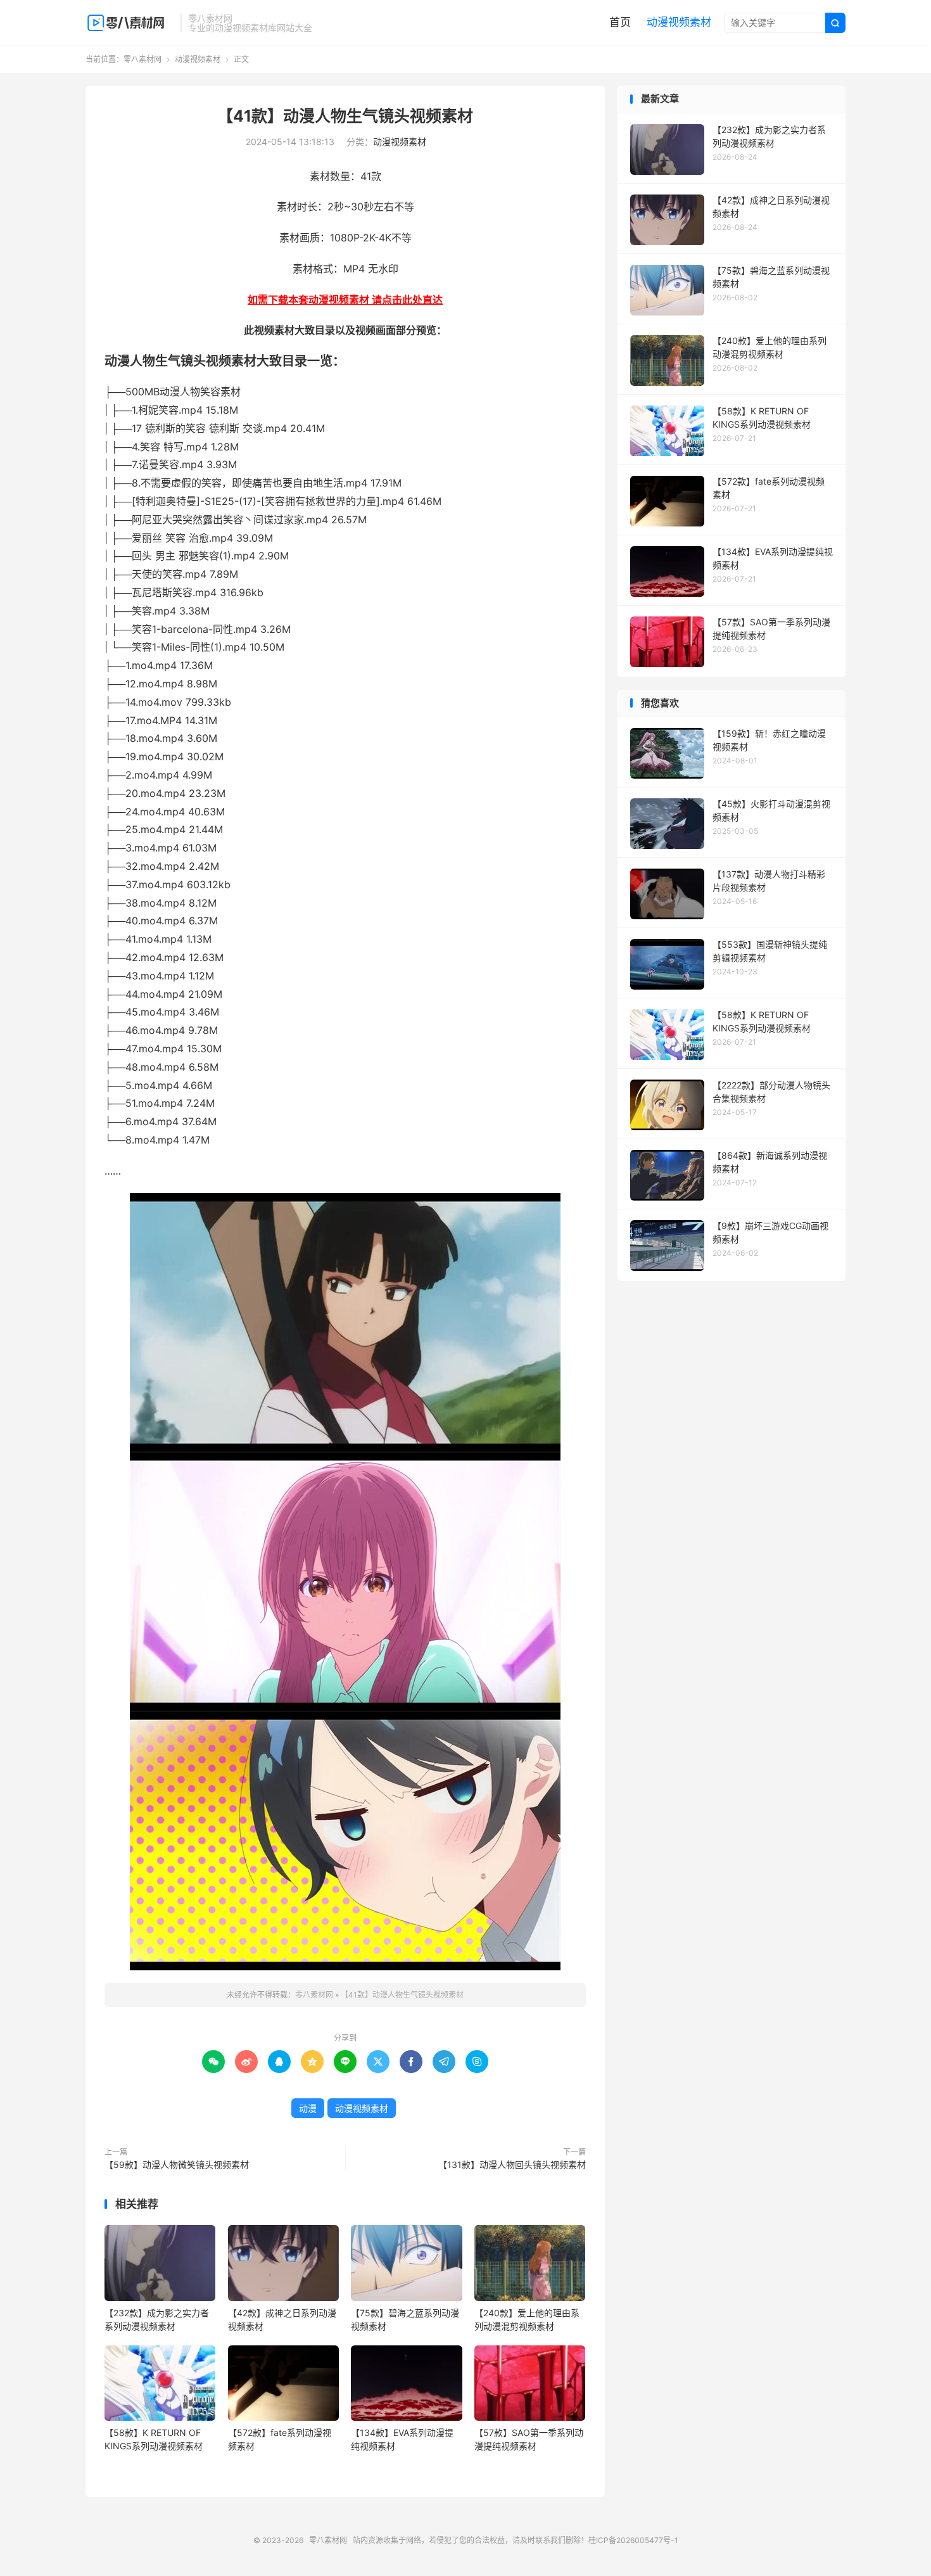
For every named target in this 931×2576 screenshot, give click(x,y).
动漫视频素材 (679, 22)
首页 (620, 22)
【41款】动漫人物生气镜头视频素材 (345, 116)
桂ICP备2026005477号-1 (633, 2540)
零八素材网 (130, 23)
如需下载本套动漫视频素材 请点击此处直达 (345, 300)
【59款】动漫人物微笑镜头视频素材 (177, 2165)
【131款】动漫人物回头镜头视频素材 (512, 2165)
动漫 (308, 2108)
